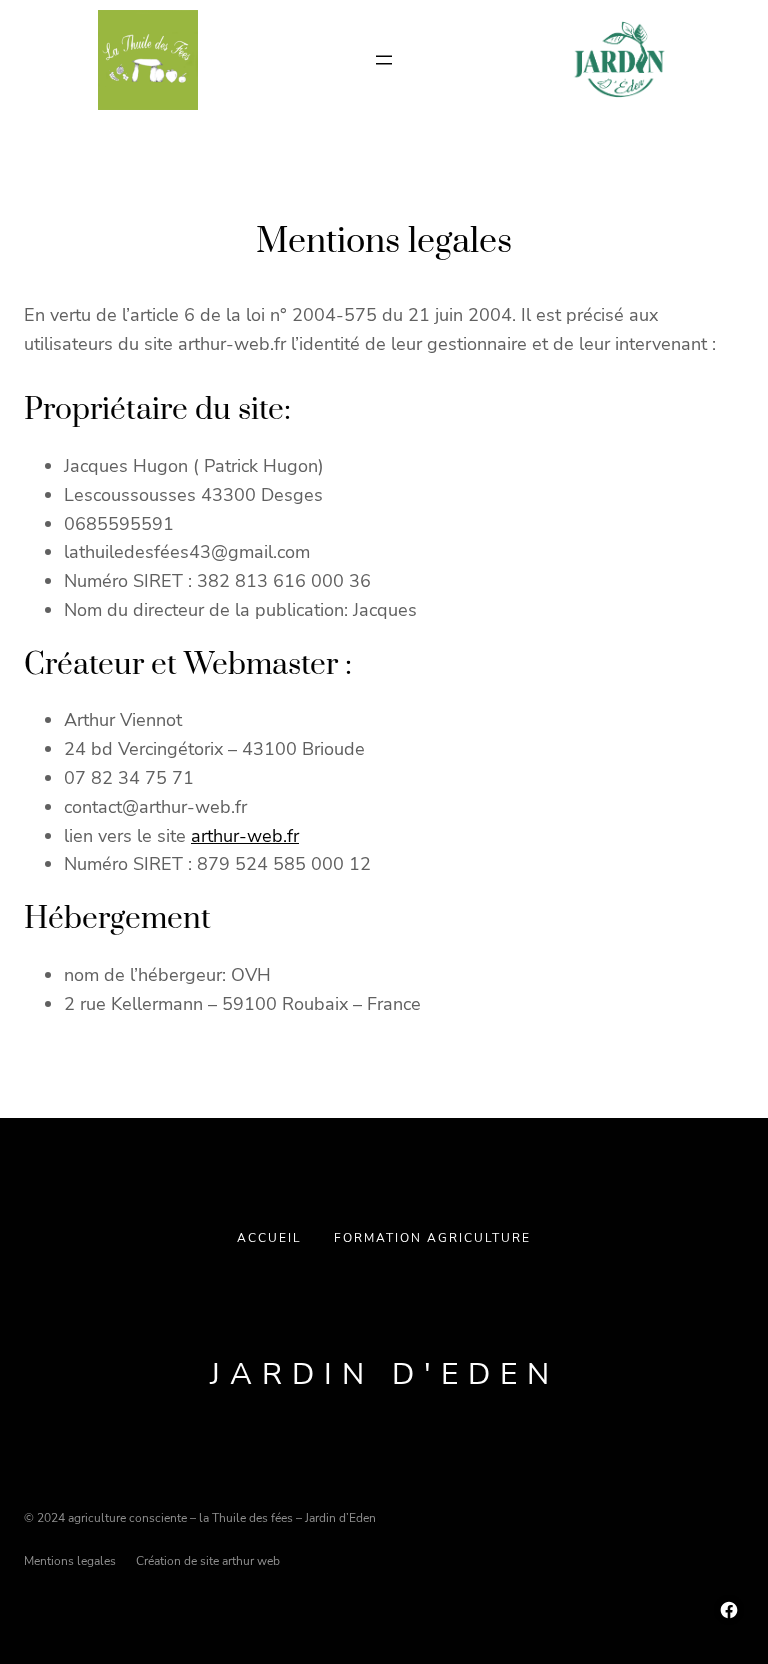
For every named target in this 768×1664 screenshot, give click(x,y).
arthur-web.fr (245, 836)
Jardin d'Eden (384, 1374)
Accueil (269, 1238)
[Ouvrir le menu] (384, 60)
